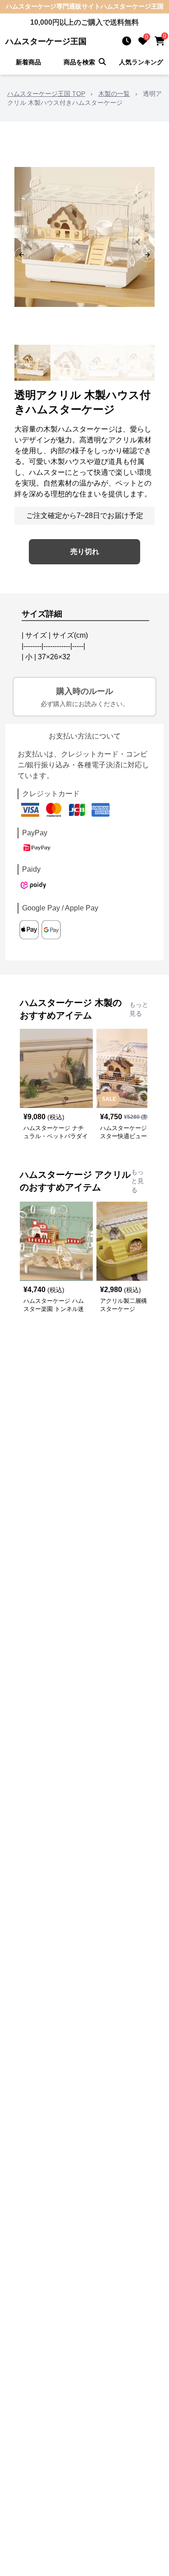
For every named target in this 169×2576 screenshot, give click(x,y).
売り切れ (85, 552)
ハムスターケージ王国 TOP (46, 94)
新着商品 (28, 62)
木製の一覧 (114, 94)
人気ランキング (141, 62)
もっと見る (139, 1009)
